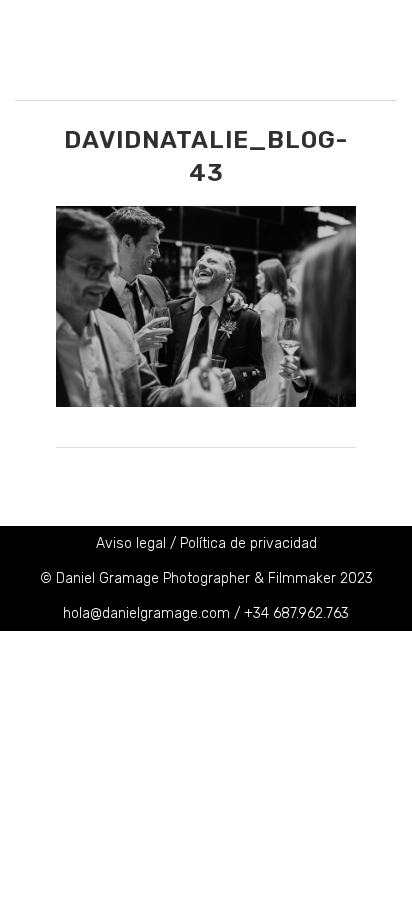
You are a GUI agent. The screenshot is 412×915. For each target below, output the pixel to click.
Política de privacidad (248, 543)
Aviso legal (131, 543)
